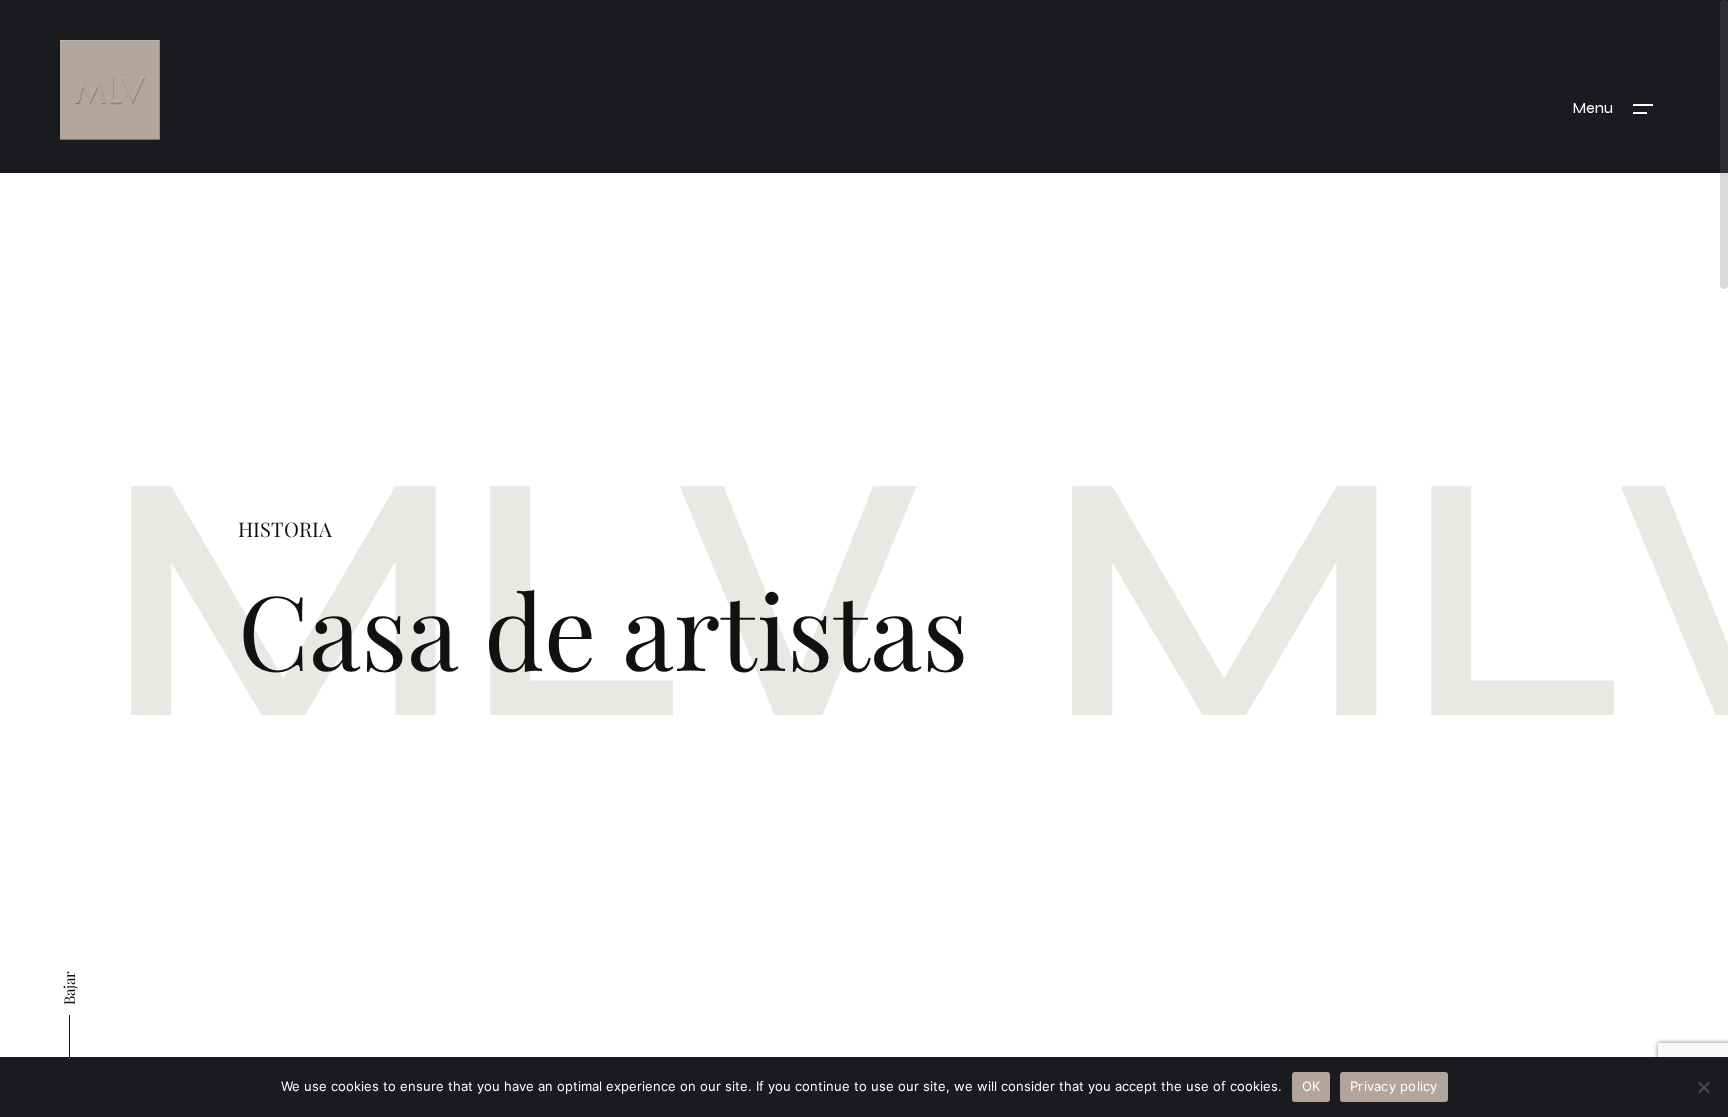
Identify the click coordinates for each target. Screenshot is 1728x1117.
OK (1311, 1086)
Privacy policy (1394, 1086)
